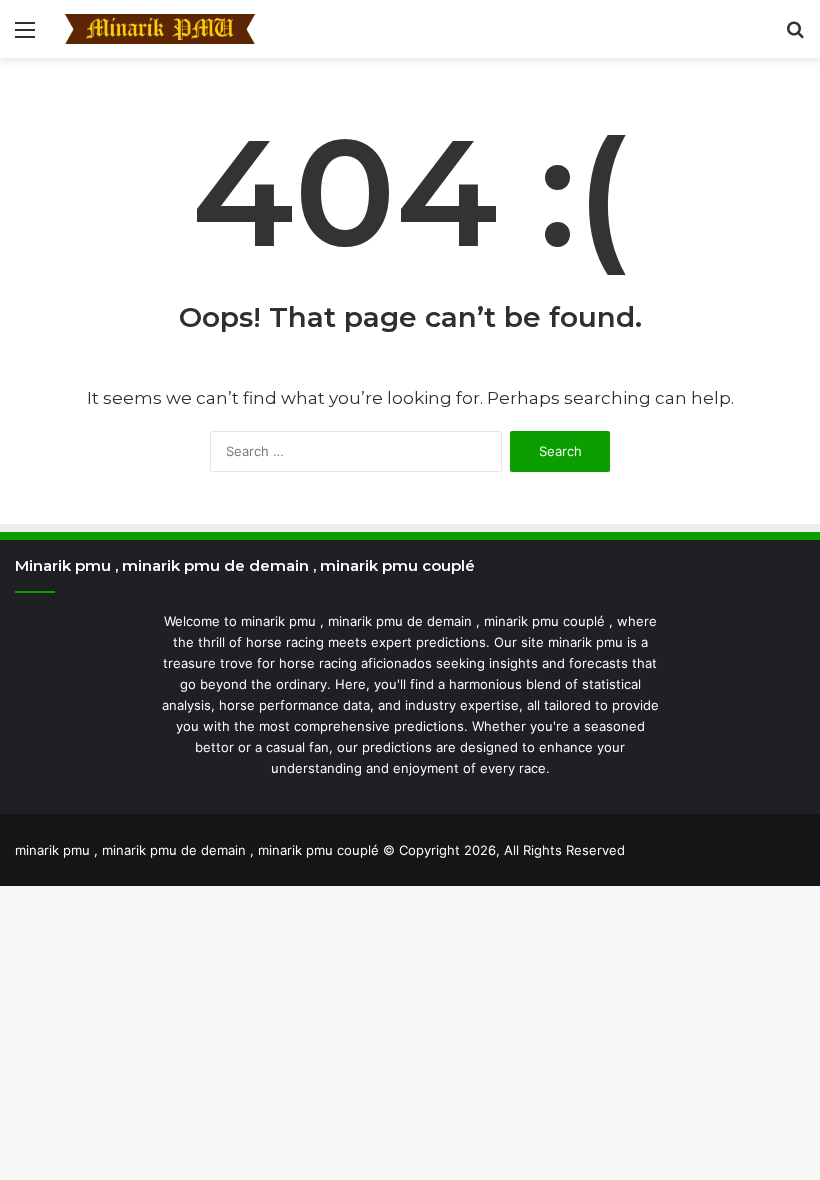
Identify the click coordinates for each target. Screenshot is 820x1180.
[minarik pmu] (160, 29)
